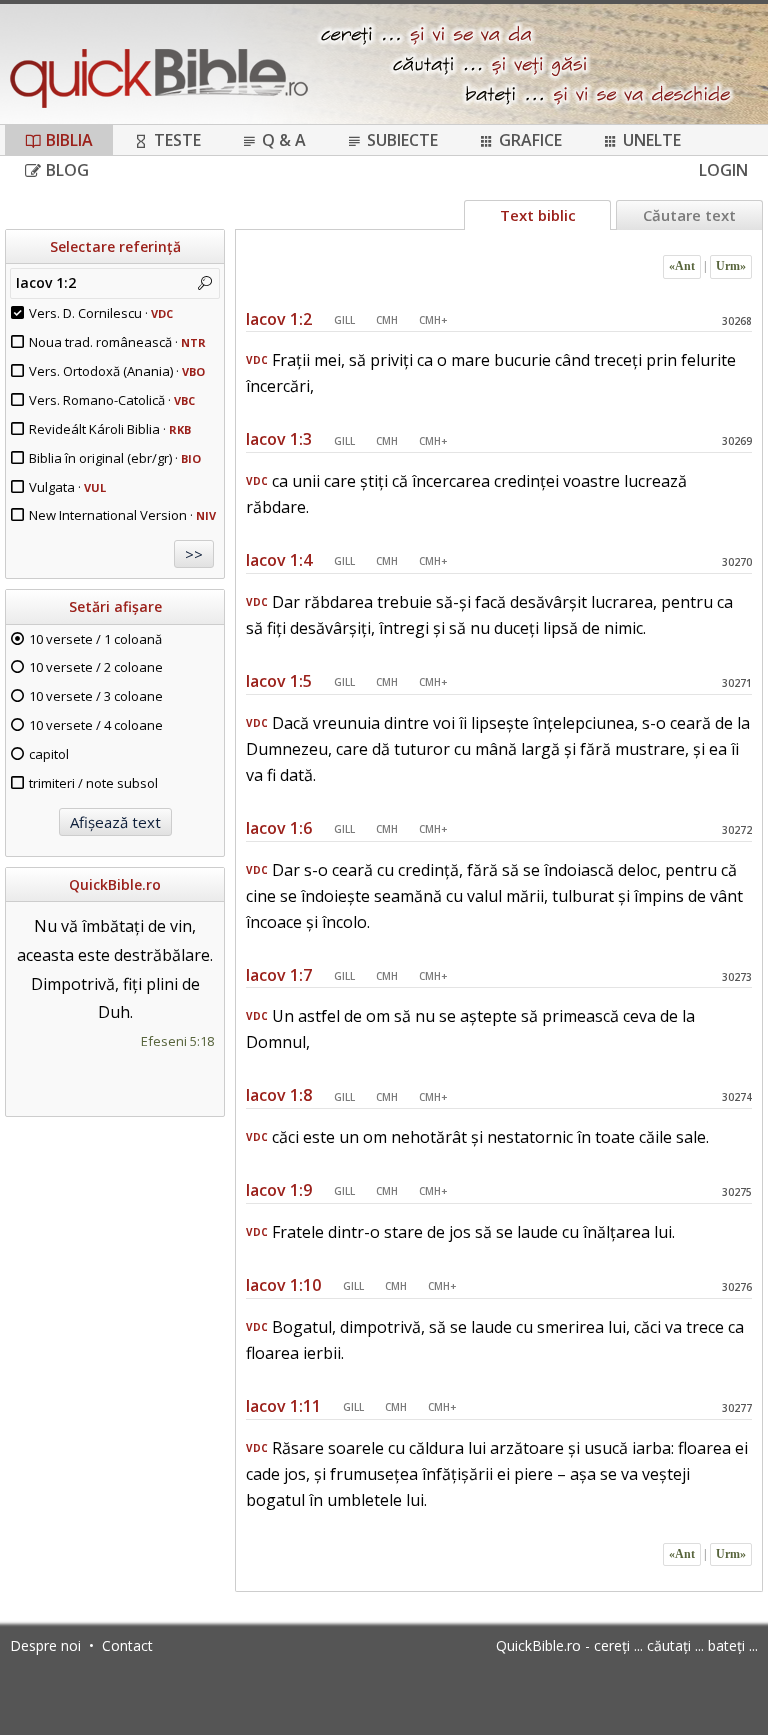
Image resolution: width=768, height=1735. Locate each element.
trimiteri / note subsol (93, 783)
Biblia (69, 140)
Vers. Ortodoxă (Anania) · (117, 371)
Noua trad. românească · (117, 342)
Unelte (652, 140)
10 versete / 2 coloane (96, 667)
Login (723, 170)
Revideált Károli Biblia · (110, 429)
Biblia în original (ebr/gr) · (115, 458)
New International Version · (122, 515)
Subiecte (402, 140)
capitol (49, 754)
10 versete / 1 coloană (95, 639)
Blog (67, 170)
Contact (127, 1645)
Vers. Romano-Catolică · (112, 400)
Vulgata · (67, 487)
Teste (177, 140)
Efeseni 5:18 (177, 1041)
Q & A (284, 140)
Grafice (530, 140)
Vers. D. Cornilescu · (101, 313)
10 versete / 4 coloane (96, 725)
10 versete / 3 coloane (96, 696)
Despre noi (45, 1645)
